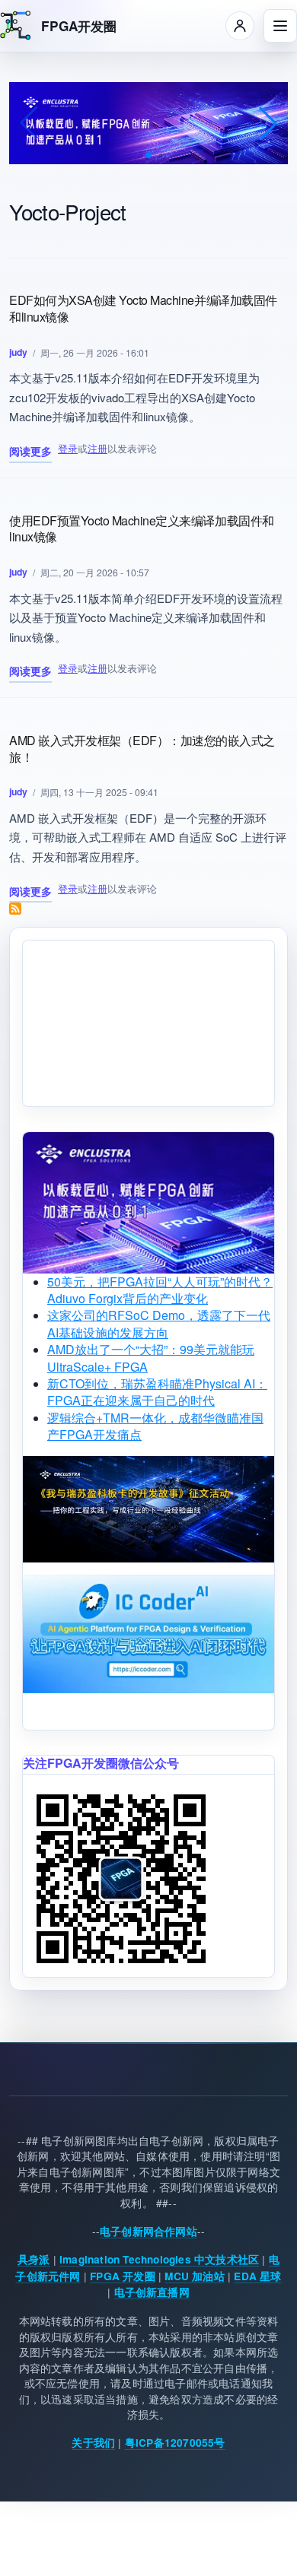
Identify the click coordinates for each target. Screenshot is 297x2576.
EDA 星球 (257, 2276)
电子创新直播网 (152, 2292)
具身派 (34, 2259)
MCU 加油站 (194, 2276)
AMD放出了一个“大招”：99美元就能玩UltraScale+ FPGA (151, 1358)
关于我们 (93, 2443)
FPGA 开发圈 (123, 2276)
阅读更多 (30, 453)
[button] (148, 155)
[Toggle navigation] (280, 26)
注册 (97, 448)
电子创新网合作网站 (148, 2231)
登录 (68, 448)
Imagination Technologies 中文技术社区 (159, 2259)
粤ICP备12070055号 (175, 2443)
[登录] (240, 26)
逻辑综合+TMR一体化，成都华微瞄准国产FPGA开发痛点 (155, 1426)
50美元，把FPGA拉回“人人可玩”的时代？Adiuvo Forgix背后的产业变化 (160, 1290)
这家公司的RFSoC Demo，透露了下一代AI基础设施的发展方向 (159, 1323)
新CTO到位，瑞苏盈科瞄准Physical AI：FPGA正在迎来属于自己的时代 (157, 1392)
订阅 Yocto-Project (15, 909)
